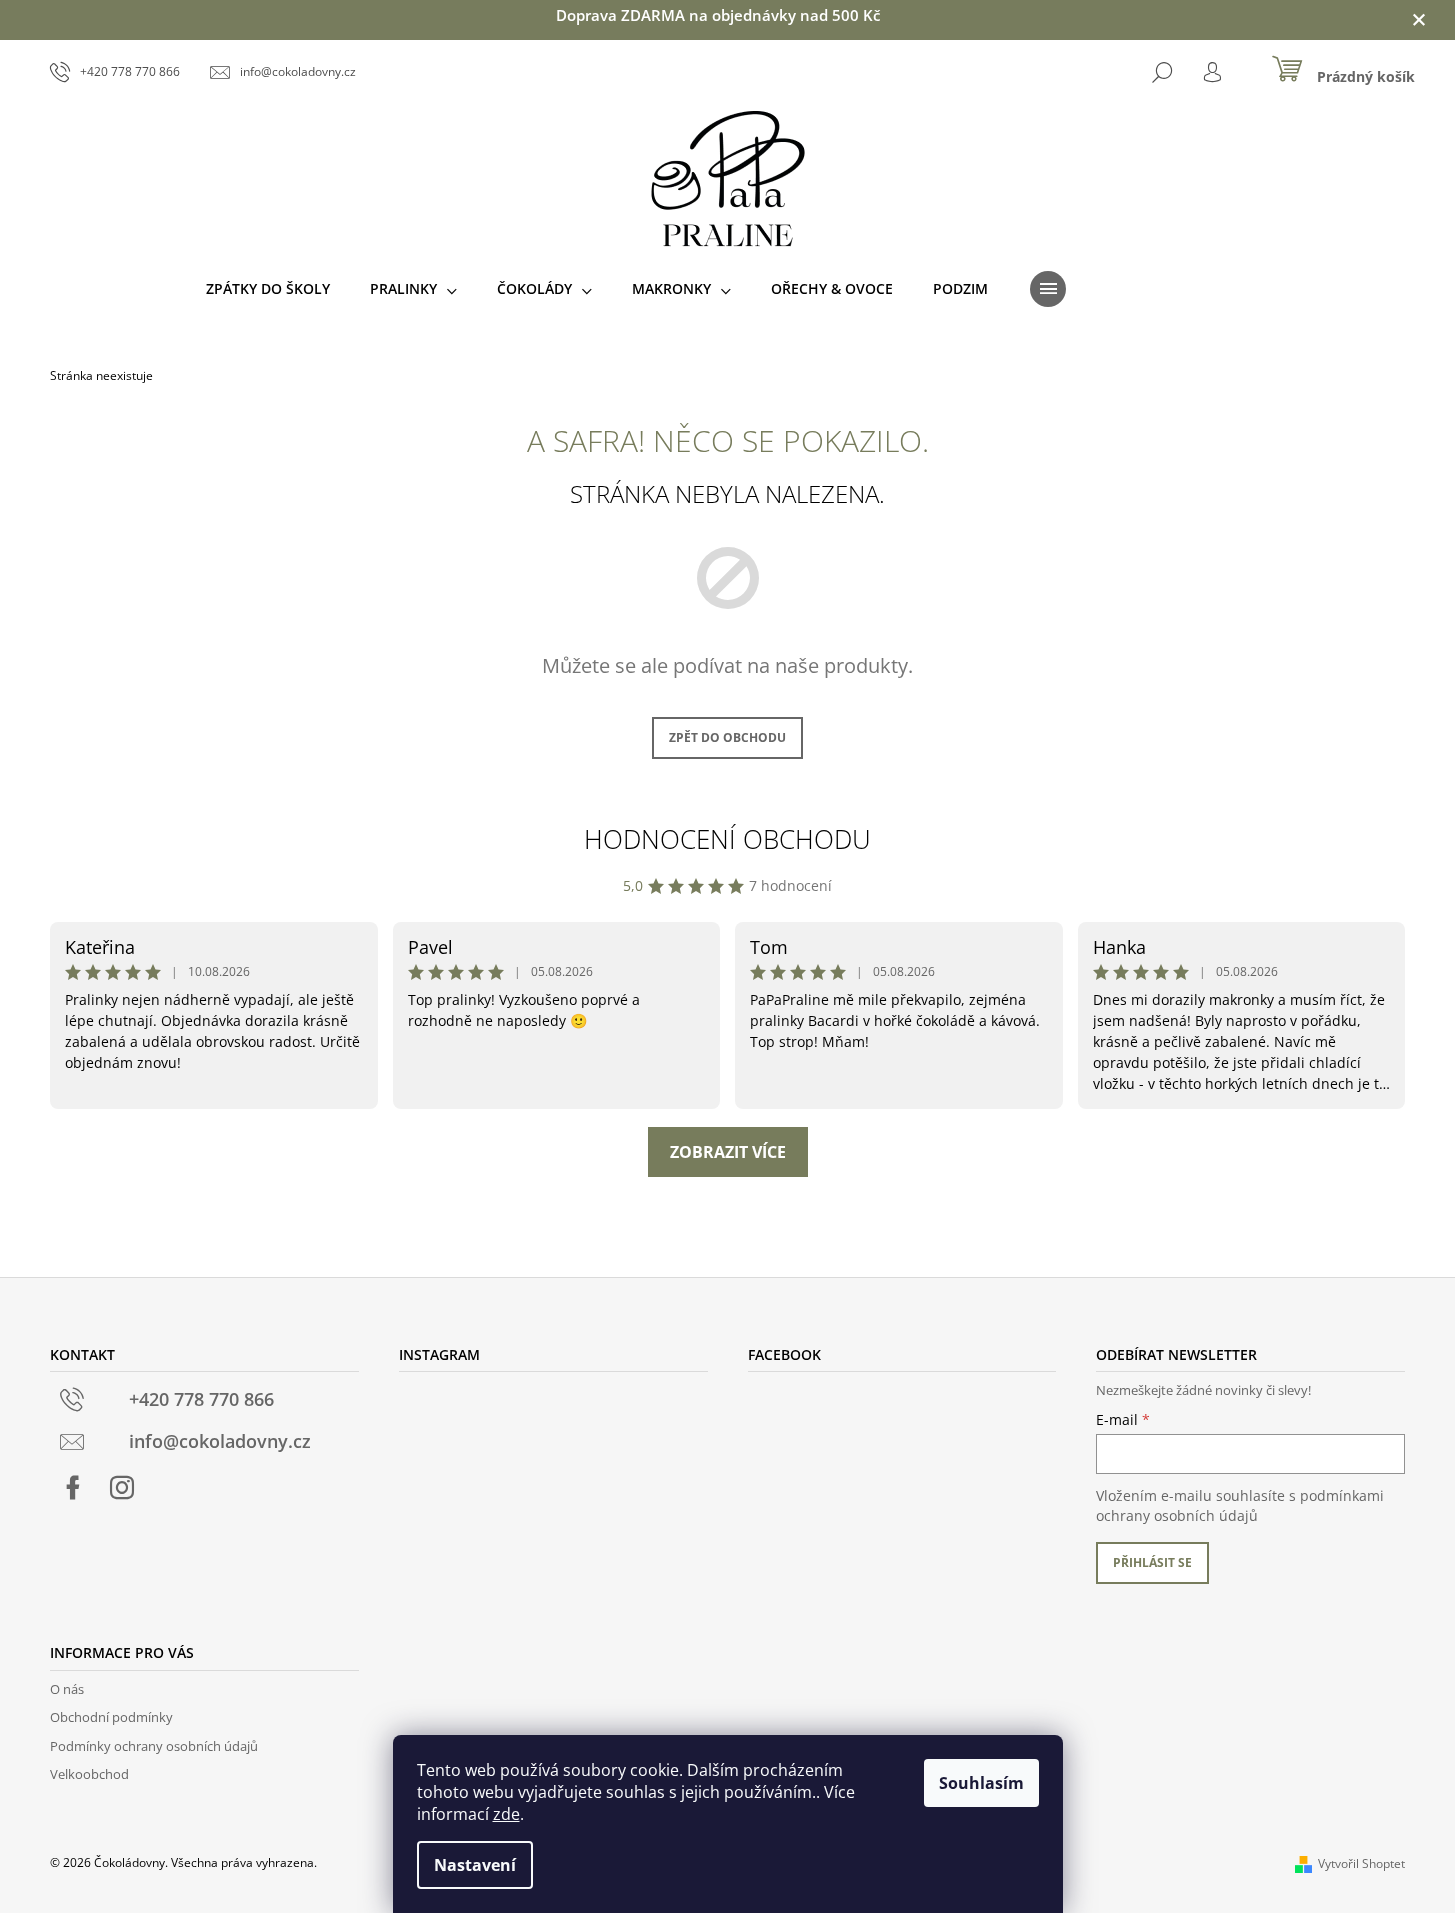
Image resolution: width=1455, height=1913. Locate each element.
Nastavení (475, 1865)
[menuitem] (268, 289)
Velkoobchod (89, 1774)
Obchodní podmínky (111, 1717)
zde (506, 1814)
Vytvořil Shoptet (1361, 1863)
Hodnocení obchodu (727, 839)
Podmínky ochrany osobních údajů (154, 1746)
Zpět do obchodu (727, 737)
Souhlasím (981, 1783)
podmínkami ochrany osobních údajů (1240, 1505)
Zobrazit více (728, 1152)
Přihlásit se (1152, 1562)
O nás (67, 1689)
